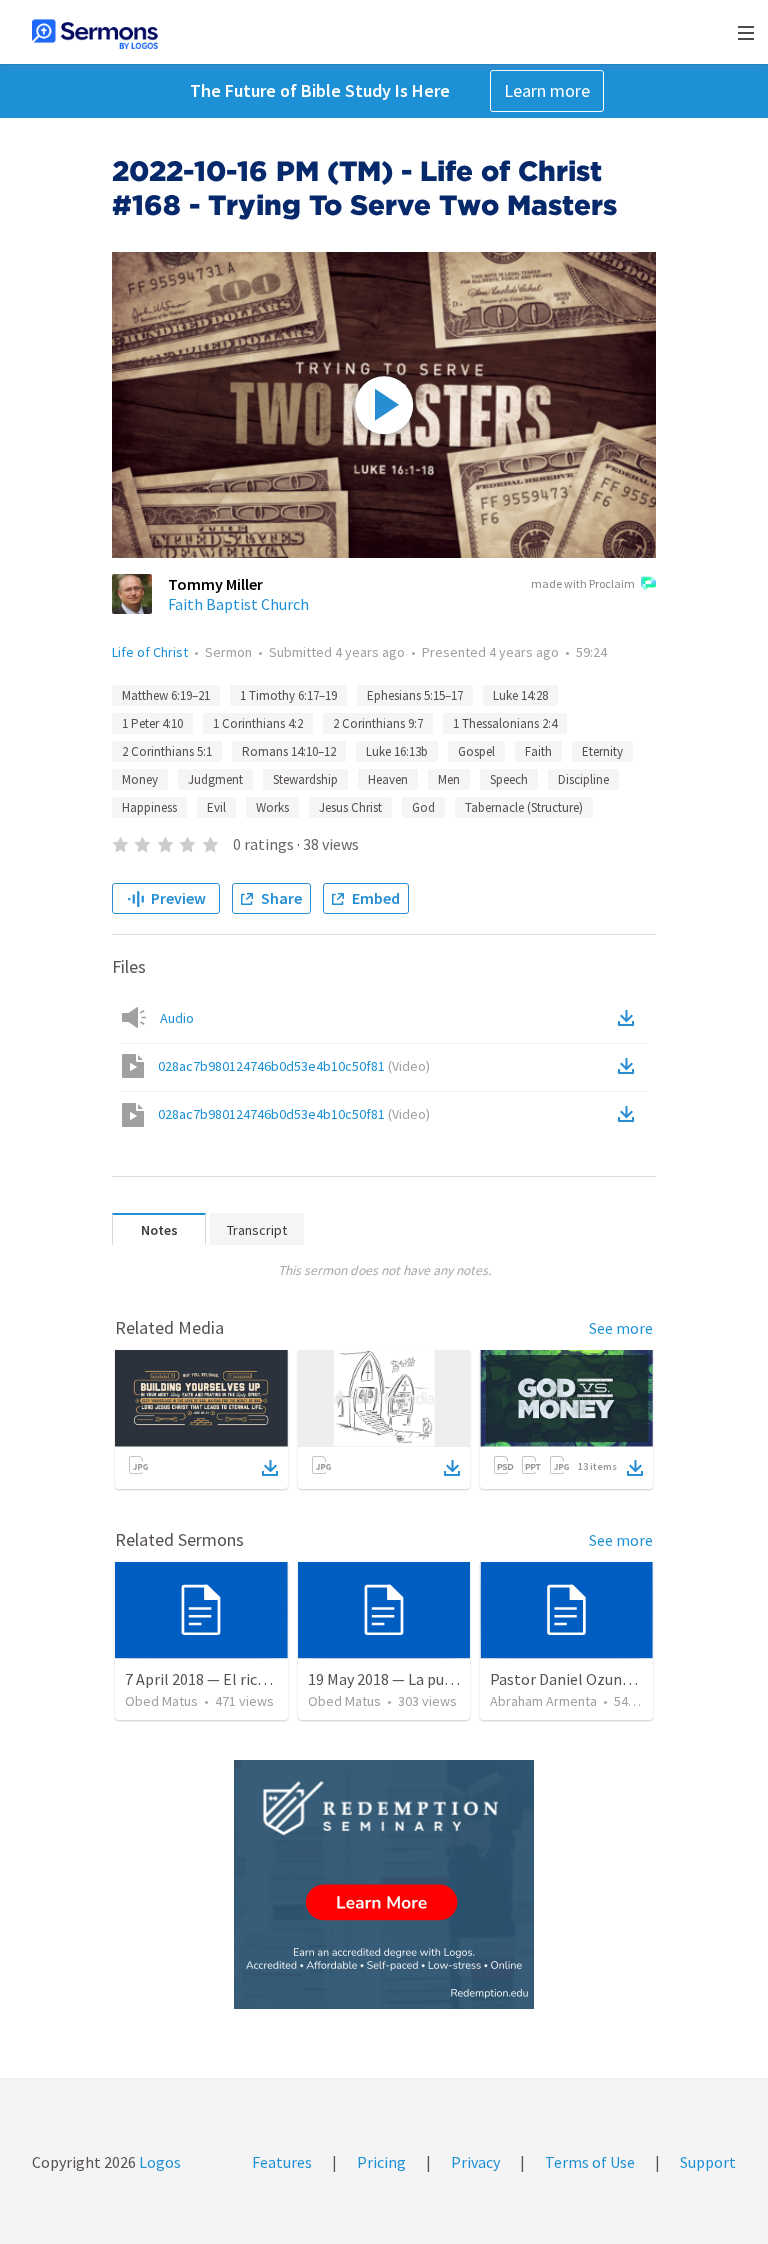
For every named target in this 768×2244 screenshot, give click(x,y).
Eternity (602, 751)
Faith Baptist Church (238, 604)
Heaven (388, 779)
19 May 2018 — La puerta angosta (420, 1679)
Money (140, 779)
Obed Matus (161, 1701)
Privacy (475, 2162)
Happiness (149, 807)
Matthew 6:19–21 (166, 695)
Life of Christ (150, 652)
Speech (509, 779)
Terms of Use (590, 2162)
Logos (158, 2162)
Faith (538, 751)
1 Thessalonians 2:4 (505, 723)
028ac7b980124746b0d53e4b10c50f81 (294, 1066)
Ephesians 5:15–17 (415, 695)
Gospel (476, 751)
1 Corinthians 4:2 (258, 723)
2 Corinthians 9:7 (378, 723)
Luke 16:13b (397, 751)
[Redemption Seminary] (384, 1884)
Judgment (215, 779)
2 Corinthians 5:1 (167, 751)
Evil (216, 807)
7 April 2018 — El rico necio (215, 1679)
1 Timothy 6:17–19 (288, 695)
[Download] (270, 1468)
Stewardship (305, 779)
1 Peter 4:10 (152, 723)
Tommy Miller (215, 584)
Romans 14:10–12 (289, 751)
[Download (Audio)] (630, 1018)
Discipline (583, 779)
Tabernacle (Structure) (524, 807)
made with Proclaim (583, 583)
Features (282, 2162)
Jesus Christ (350, 807)
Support (708, 2162)
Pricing (381, 2162)
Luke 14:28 (520, 695)
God (423, 807)
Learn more (547, 90)
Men (449, 779)
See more (621, 1328)
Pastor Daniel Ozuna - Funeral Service (617, 1679)
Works (272, 807)
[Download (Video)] (630, 1066)
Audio (177, 1018)
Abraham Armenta (543, 1701)
